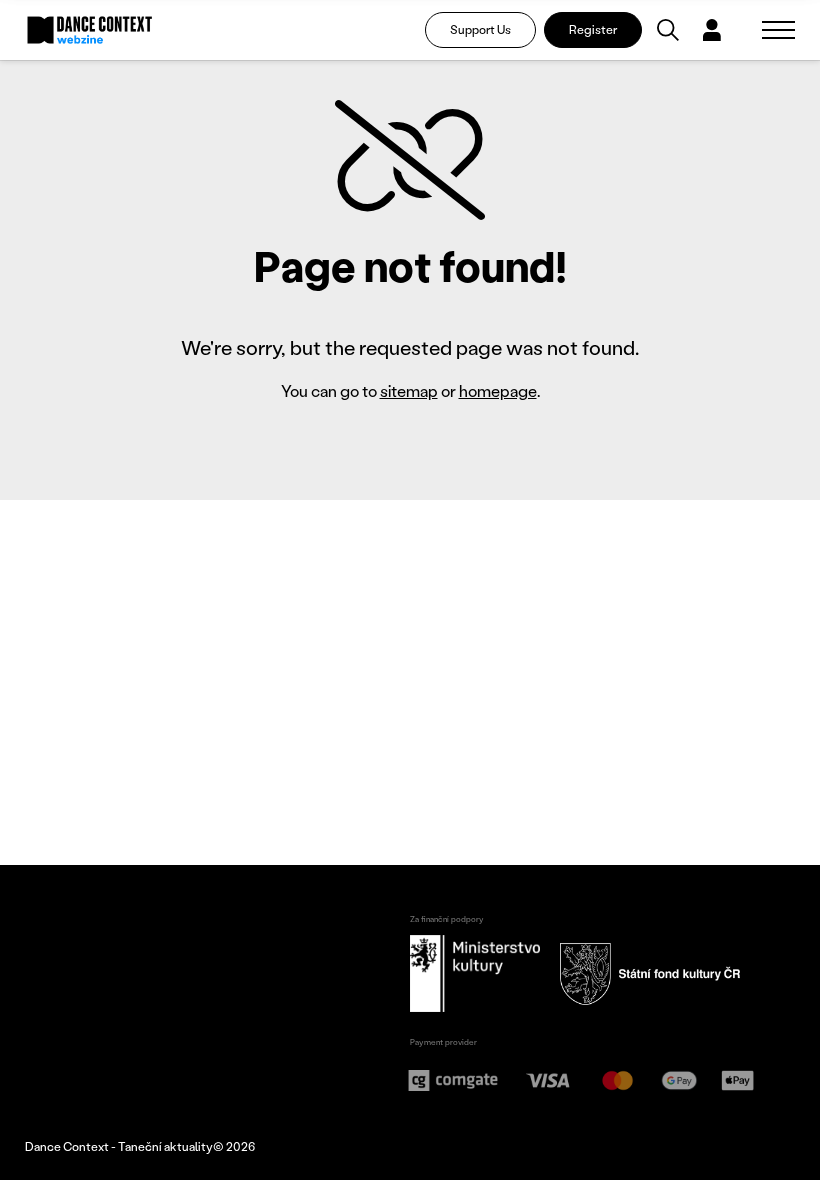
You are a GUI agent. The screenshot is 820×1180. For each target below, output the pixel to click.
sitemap (409, 390)
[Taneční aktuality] (90, 30)
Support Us (480, 29)
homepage (498, 390)
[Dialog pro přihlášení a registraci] (712, 30)
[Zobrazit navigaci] (778, 30)
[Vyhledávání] (668, 30)
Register (593, 29)
